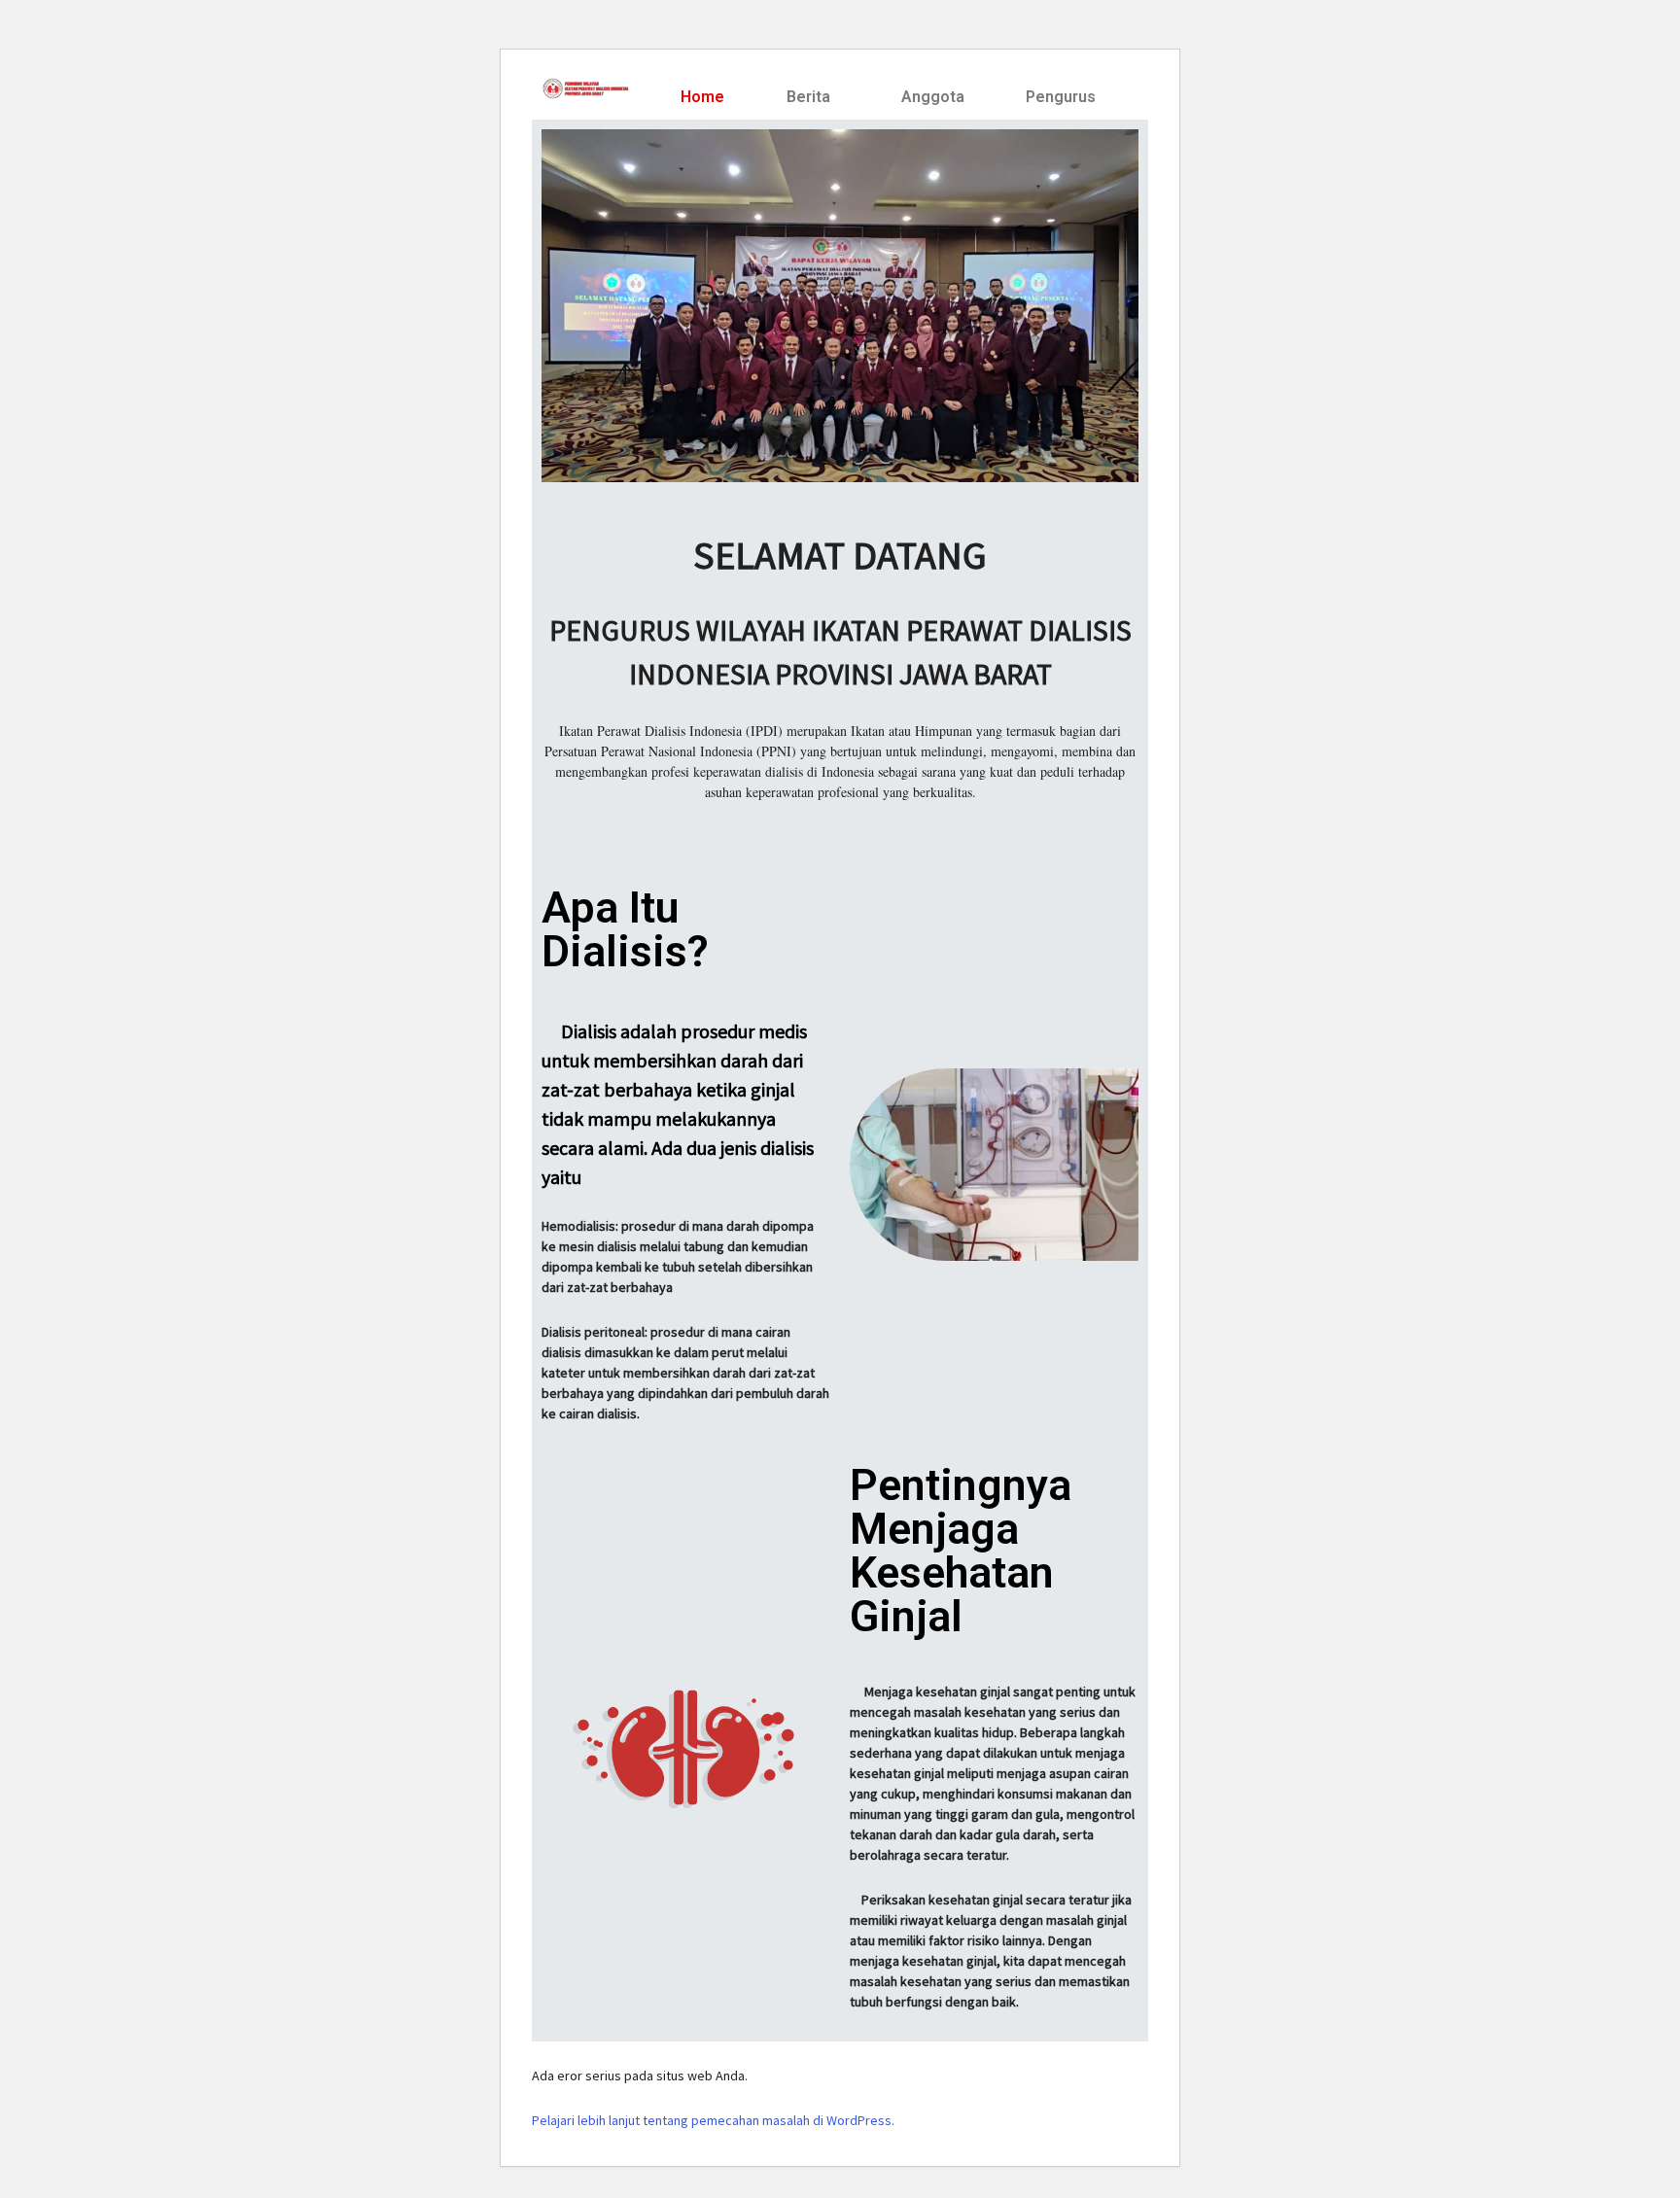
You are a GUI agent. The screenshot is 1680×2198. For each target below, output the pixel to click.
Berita (808, 97)
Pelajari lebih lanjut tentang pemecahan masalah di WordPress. (713, 2120)
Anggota (933, 97)
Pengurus (1061, 97)
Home (702, 97)
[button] (813, 97)
